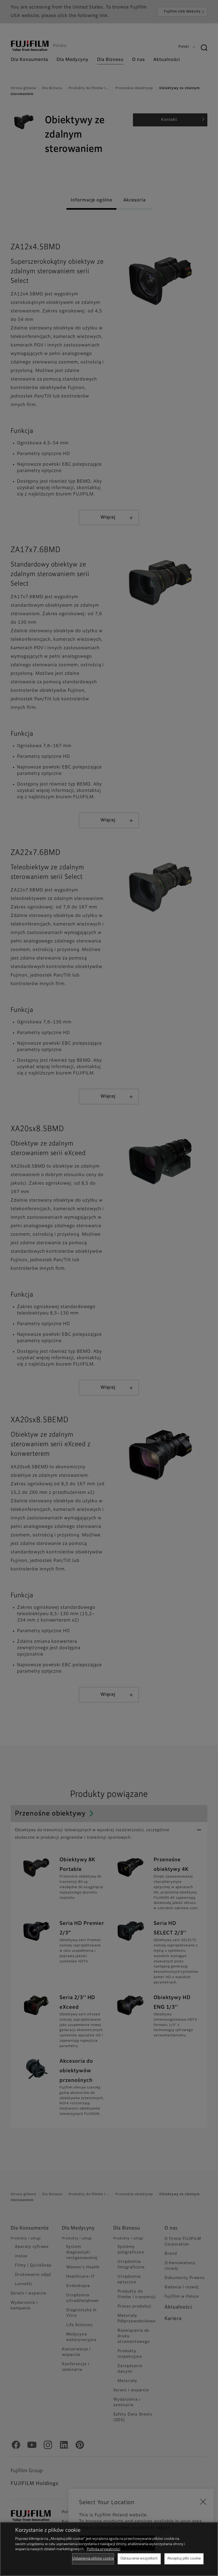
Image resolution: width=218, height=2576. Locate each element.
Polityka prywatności (103, 2549)
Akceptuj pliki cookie (184, 2559)
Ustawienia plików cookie (93, 2559)
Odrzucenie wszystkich (139, 2559)
